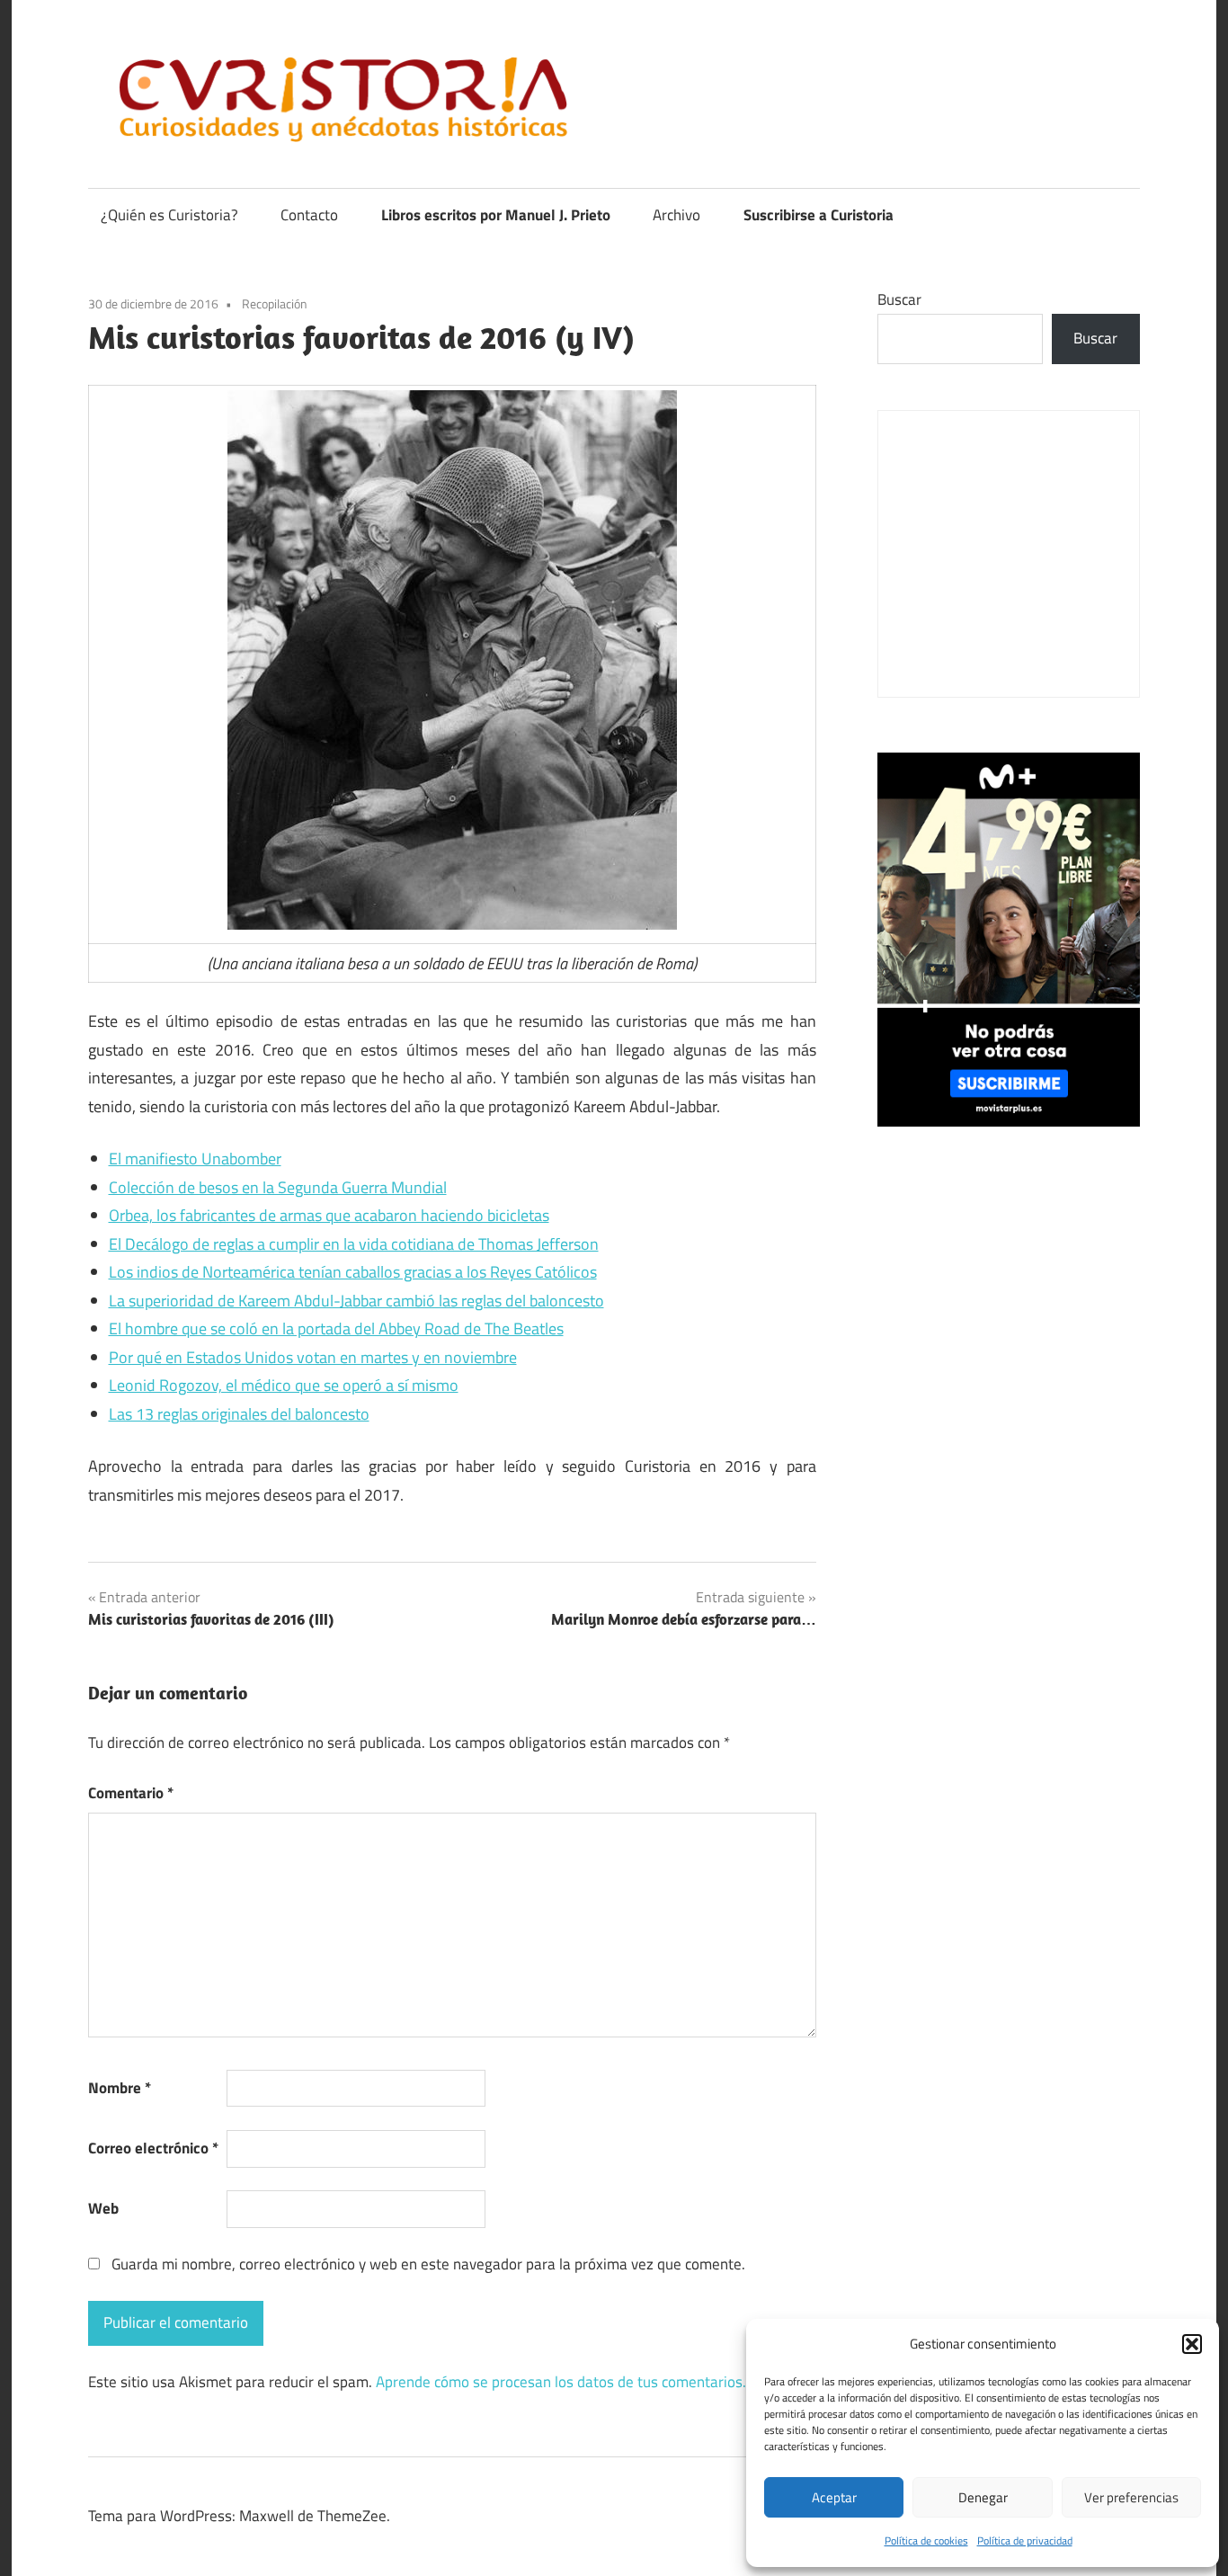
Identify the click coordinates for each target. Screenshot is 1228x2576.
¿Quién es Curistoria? (169, 215)
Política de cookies (926, 2540)
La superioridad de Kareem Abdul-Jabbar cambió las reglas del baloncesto (356, 1301)
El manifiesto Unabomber (195, 1159)
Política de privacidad (1025, 2540)
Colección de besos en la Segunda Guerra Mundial (278, 1187)
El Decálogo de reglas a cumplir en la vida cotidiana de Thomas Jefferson (354, 1244)
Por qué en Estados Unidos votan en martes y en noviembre (313, 1357)
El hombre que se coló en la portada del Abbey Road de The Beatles (336, 1328)
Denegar (983, 2497)
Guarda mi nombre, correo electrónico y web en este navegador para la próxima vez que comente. (428, 2264)
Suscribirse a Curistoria (819, 215)
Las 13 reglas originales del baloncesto (239, 1414)
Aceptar (834, 2497)
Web (103, 2208)
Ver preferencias (1131, 2497)
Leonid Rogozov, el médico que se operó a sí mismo (284, 1385)
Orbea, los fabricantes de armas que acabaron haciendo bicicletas (329, 1215)
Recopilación (275, 303)
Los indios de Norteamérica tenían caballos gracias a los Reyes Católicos (353, 1272)
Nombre (120, 2088)
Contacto (309, 215)
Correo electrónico (153, 2148)
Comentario (131, 1793)
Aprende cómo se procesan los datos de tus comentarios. (561, 2382)
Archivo (676, 215)
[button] (1192, 2344)
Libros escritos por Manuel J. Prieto (496, 215)
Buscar (899, 299)
